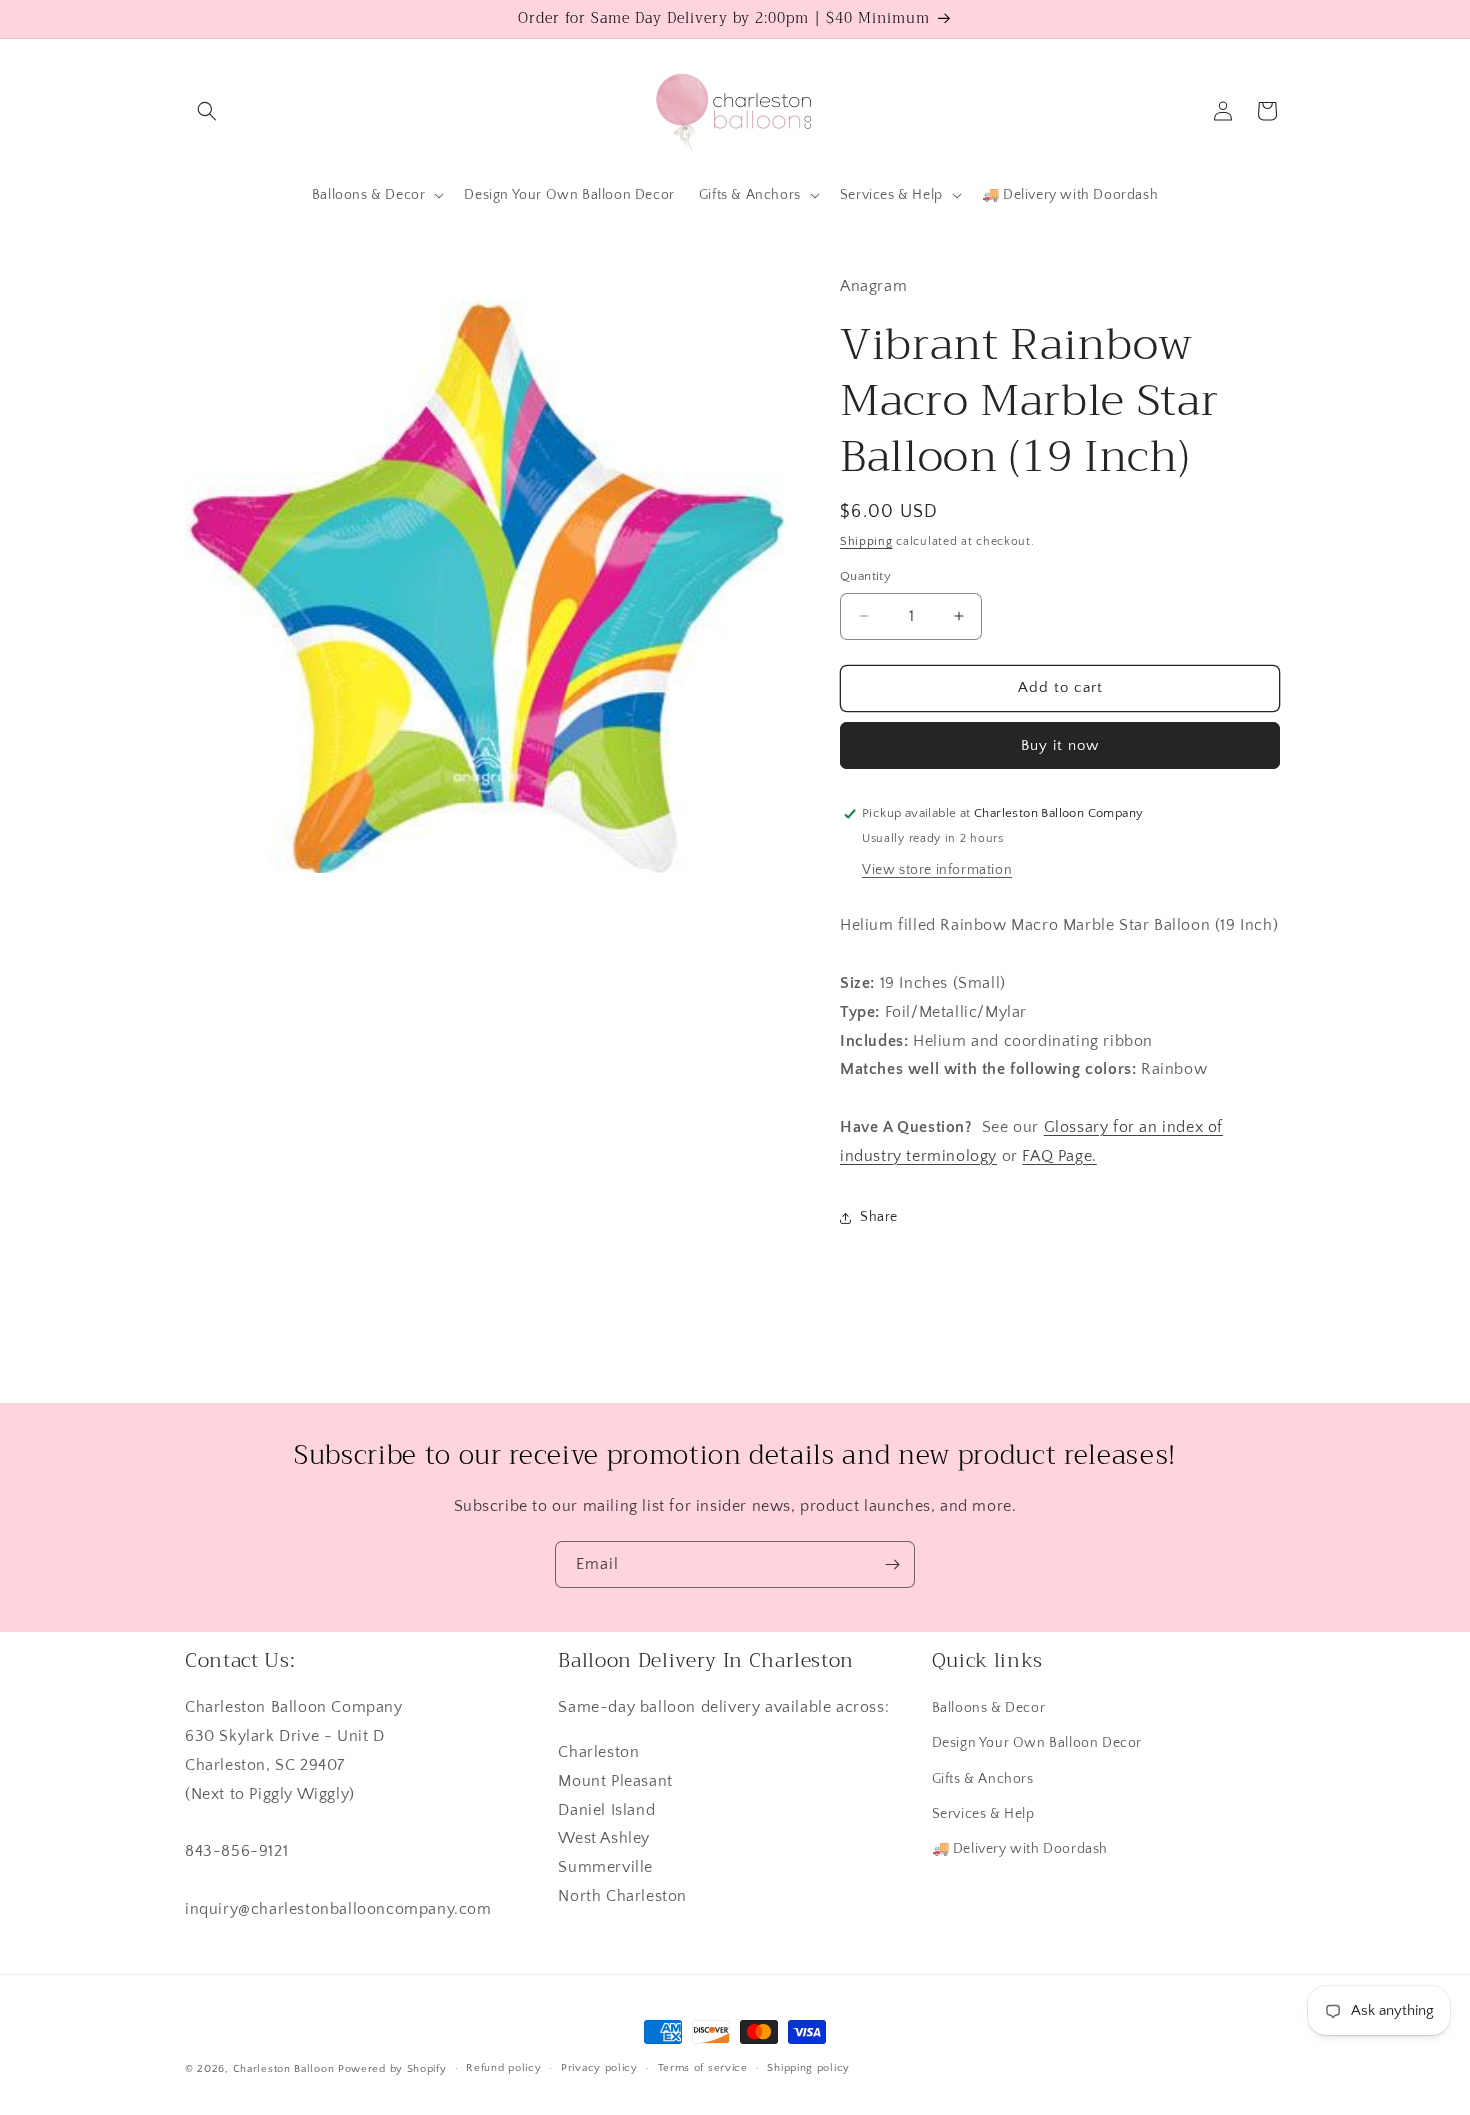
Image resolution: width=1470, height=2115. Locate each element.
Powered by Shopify (392, 2069)
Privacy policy (599, 2068)
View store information (937, 870)
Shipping (866, 541)
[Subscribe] (892, 1564)
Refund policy (503, 2068)
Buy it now (1060, 745)
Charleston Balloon (284, 2069)
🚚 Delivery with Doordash (1020, 1849)
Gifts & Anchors (983, 1779)
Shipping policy (808, 2068)
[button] (207, 111)
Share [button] (879, 1217)
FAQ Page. (1059, 1156)
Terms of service (703, 2068)
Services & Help (983, 1814)
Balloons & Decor (989, 1708)
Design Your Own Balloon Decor (1037, 1743)
